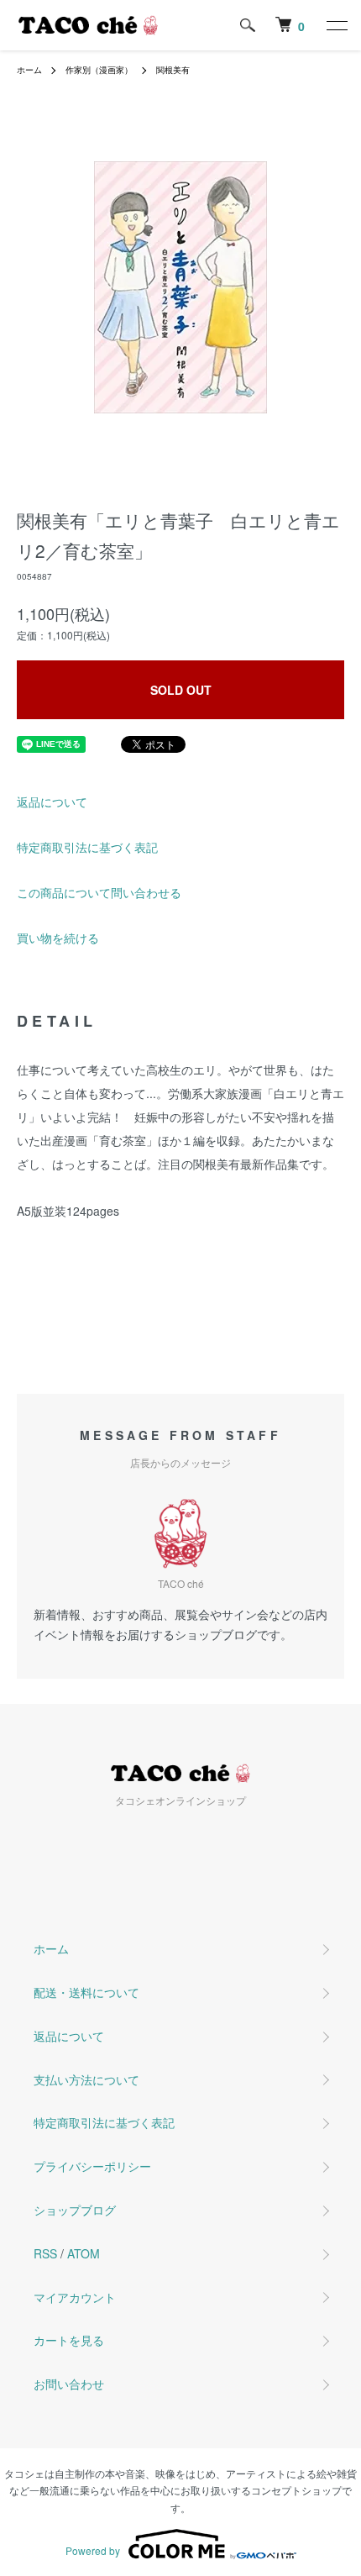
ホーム (29, 70)
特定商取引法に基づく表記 (87, 847)
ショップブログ (75, 2210)
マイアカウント (75, 2297)
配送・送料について (86, 1992)
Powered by (93, 2550)
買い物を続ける (58, 938)
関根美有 (173, 70)
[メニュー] (336, 25)
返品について (52, 802)
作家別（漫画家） (99, 70)
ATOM (84, 2253)
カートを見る (69, 2340)
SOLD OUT (181, 690)
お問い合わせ (69, 2384)
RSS (45, 2253)
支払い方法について (86, 2079)
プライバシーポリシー (92, 2166)
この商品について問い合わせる (99, 892)
